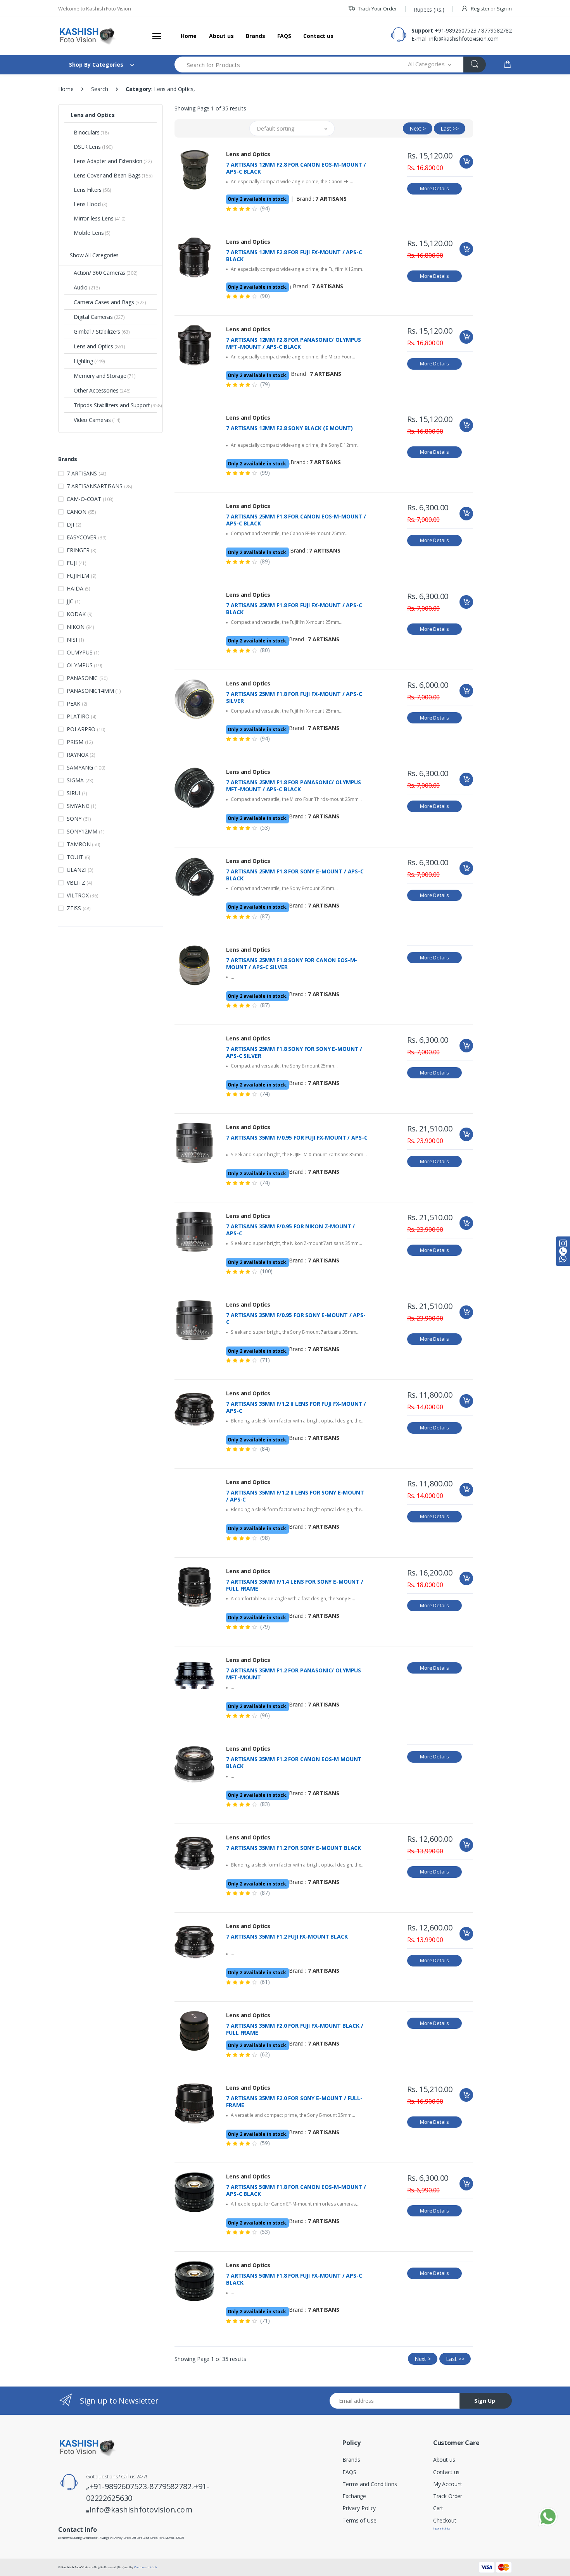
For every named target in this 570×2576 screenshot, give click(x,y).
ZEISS (79, 908)
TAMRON (83, 844)
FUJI (77, 563)
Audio (87, 287)
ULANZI (80, 870)
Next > (418, 128)
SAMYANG (86, 767)
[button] (430, 65)
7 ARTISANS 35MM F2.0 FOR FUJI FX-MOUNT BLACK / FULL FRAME (294, 2029)
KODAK (80, 614)
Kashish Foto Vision (76, 2567)
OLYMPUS (84, 665)
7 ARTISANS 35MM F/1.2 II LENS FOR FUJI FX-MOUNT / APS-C (296, 1407)
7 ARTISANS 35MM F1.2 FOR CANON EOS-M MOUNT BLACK (294, 1763)
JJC (73, 601)
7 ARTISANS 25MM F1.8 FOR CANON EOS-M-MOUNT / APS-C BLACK (296, 520)
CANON (81, 512)
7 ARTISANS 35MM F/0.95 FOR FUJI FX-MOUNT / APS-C (297, 1138)
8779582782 (497, 30)
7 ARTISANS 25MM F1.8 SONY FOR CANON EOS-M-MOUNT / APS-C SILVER (292, 964)
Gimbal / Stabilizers (102, 331)
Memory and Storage (105, 376)
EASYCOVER (86, 537)
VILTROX (82, 895)
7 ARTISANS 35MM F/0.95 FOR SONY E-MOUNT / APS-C (296, 1319)
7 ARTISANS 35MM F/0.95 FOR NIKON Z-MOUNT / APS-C (290, 1230)
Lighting (89, 361)
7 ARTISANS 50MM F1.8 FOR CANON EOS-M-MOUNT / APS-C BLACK (296, 2190)
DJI (74, 524)
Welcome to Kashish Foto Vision (95, 9)
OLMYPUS (83, 652)
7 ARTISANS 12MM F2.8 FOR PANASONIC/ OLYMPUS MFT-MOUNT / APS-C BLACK (294, 343)
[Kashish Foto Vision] (87, 36)
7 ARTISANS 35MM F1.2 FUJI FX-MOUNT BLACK (287, 1937)
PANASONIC (87, 678)
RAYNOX (81, 755)
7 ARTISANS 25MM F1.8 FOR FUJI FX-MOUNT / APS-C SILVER (294, 697)
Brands (255, 36)
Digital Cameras (99, 317)
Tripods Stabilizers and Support (115, 405)
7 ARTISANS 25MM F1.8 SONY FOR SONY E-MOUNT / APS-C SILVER (294, 1052)
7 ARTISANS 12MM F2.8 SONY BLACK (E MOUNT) (289, 428)
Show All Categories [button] (94, 255)
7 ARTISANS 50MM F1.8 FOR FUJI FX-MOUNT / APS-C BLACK (294, 2279)
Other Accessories (102, 390)
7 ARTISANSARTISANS (99, 486)
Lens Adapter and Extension (113, 161)
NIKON (80, 627)
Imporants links (442, 2528)
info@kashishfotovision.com (464, 39)
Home (189, 36)
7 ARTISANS (87, 473)
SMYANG (82, 806)
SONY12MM (85, 831)
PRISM (80, 742)
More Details (434, 188)
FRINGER (81, 550)
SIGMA (80, 780)
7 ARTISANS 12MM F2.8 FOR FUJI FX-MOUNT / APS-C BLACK (294, 256)
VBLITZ (79, 882)
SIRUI (77, 793)
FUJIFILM (81, 576)
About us (221, 36)
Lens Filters (92, 190)
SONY (79, 819)
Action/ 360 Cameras (105, 273)
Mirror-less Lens (100, 218)
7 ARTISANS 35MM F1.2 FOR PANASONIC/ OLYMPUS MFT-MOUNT (294, 1674)
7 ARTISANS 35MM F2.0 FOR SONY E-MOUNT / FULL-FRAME (294, 2102)
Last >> (450, 128)
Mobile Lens (92, 233)
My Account (448, 2484)
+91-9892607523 (456, 30)
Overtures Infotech (145, 2567)
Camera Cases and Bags (110, 302)
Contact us (318, 36)
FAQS (284, 36)
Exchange (354, 2496)
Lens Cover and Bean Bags (113, 175)
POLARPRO (86, 729)
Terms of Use (359, 2520)
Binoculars (91, 132)
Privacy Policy (359, 2508)
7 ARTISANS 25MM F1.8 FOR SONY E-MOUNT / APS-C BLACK (295, 875)
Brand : (321, 199)
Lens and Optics (93, 115)
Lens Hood (91, 204)
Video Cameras (97, 420)
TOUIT (79, 857)
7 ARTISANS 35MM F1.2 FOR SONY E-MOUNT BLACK (294, 1848)
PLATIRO (81, 716)
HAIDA (79, 588)
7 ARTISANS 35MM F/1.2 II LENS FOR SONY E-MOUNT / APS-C (295, 1496)
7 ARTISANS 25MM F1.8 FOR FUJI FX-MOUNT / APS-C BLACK (294, 609)
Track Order (448, 2496)
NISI (75, 640)
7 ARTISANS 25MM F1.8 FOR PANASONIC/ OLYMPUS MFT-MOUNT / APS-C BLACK (294, 786)
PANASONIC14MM (94, 691)
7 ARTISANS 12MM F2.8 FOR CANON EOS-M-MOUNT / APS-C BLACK (296, 168)
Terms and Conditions (370, 2484)
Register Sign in (491, 9)
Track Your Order (377, 9)
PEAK (77, 703)
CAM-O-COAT (90, 499)
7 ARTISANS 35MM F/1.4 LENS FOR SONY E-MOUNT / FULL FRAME (295, 1585)
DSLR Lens (93, 147)
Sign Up (485, 2401)
